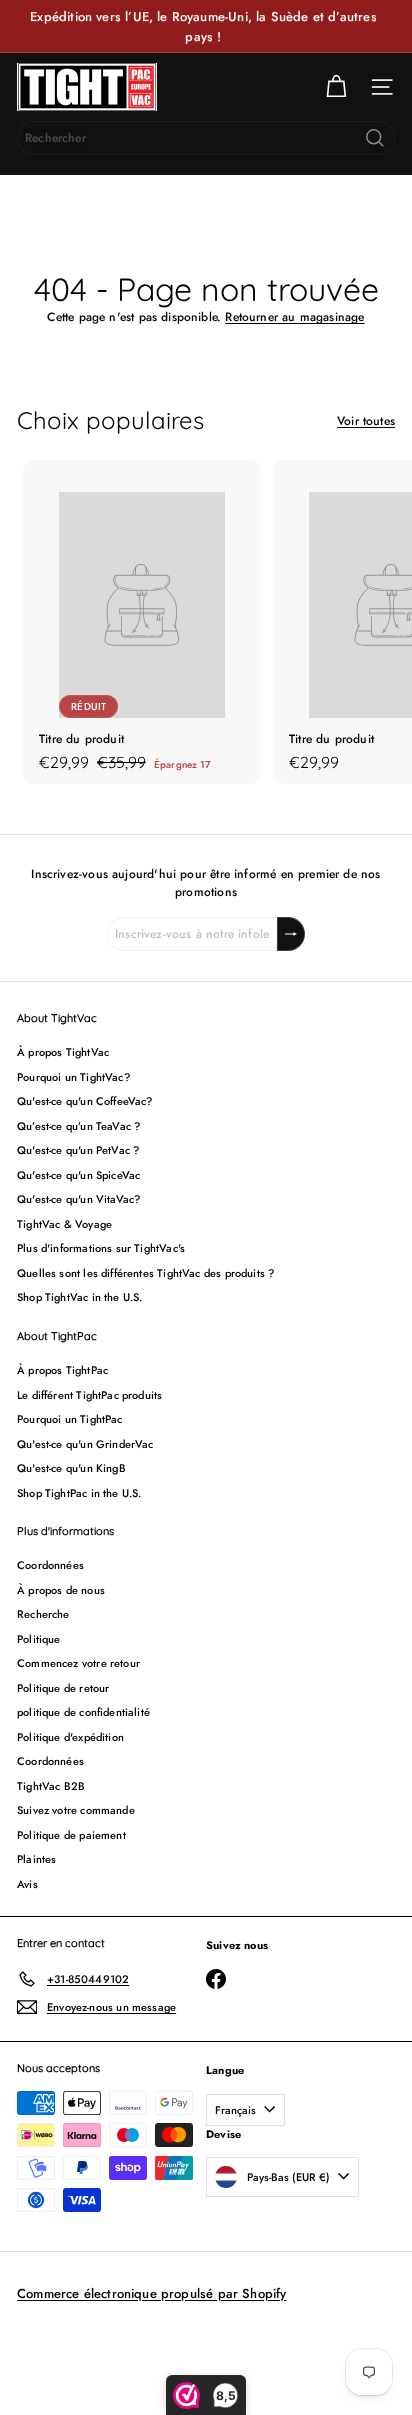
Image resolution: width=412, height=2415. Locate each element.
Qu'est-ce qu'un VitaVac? (78, 1199)
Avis (27, 1884)
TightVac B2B (51, 1786)
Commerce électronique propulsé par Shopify (152, 2293)
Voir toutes (366, 421)
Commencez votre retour (78, 1663)
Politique (39, 1639)
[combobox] (206, 138)
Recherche (43, 1614)
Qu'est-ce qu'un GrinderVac (85, 1444)
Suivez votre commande (76, 1810)
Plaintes (36, 1859)
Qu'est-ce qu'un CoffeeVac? (85, 1101)
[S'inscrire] (291, 934)
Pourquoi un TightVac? (73, 1077)
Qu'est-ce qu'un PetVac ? (78, 1150)
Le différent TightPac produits (89, 1395)
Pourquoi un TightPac (70, 1419)
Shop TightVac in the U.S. (80, 1297)
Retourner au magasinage (294, 317)
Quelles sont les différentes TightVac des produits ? (145, 1273)
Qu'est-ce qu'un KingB (71, 1468)
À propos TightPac (62, 1370)
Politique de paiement (71, 1835)
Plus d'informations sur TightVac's (101, 1248)
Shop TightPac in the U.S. (79, 1493)
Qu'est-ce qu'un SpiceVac (78, 1175)
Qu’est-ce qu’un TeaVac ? (78, 1126)
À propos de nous (61, 1590)
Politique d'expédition (70, 1737)
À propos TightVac (63, 1052)
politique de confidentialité (83, 1712)
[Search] (375, 138)
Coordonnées (50, 1565)
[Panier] (336, 87)
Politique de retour (63, 1688)
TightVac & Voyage (64, 1224)
